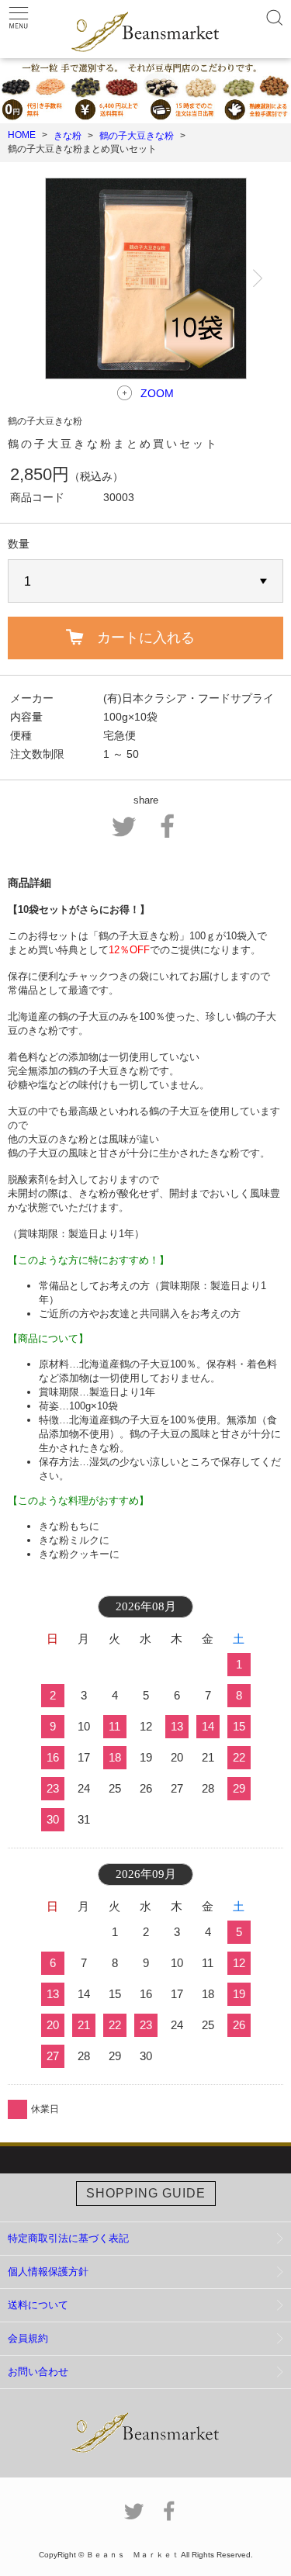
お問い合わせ (38, 2372)
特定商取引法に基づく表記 (68, 2238)
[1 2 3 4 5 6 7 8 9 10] (145, 582)
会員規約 (28, 2338)
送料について (38, 2305)
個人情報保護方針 (48, 2272)
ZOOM (157, 393)
